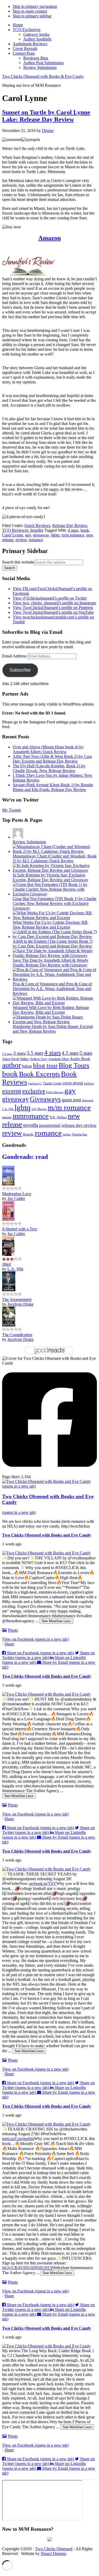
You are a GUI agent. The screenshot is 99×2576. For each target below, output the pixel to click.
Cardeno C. (35, 1083)
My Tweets (11, 810)
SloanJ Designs (53, 2554)
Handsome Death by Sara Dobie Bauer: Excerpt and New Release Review (53, 1029)
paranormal (50, 1125)
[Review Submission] (18, 837)
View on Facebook (35, 1639)
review (21, 540)
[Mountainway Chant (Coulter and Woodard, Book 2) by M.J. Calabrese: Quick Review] (55, 851)
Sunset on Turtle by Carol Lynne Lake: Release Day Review (46, 116)
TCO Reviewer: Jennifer (23, 530)
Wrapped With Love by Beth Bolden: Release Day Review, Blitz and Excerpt (51, 1010)
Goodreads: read (25, 1157)
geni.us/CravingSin (18, 2139)
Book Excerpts (39, 1074)
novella (31, 1125)
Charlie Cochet (52, 1083)
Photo (13, 1630)
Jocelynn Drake (20, 1304)
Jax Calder (16, 1198)
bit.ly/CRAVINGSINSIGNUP (28, 2268)
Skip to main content (30, 11)
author (11, 1065)
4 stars (73, 530)
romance (36, 540)
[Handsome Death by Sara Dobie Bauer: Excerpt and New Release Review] (55, 1022)
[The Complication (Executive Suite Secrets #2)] (9, 1325)
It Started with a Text (20, 1229)
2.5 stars (7, 1054)
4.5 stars (70, 1053)
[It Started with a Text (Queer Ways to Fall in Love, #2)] (8, 1219)
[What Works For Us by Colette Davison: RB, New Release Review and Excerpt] (55, 918)
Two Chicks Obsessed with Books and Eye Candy (47, 1535)
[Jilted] (8, 1254)
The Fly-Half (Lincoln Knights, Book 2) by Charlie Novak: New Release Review (49, 768)
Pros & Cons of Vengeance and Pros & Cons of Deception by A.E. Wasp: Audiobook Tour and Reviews (52, 989)
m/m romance (73, 535)
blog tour (45, 1065)
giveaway (41, 535)
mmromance (31, 1116)
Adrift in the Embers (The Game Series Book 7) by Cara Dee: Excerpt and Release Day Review (53, 944)
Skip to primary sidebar (32, 16)
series (67, 1134)
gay (28, 535)
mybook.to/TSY (43, 1883)
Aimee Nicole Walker (15, 1059)
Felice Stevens (55, 1092)
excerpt (12, 1091)
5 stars (86, 1053)
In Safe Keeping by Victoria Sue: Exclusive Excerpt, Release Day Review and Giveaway (50, 877)
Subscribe (20, 670)
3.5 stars (35, 1053)
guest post (71, 1100)
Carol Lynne (13, 535)
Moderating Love (17, 1194)
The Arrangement (17, 1299)
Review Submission (29, 842)
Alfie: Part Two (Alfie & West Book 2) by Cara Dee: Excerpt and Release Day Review (52, 759)
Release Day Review (70, 526)
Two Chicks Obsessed (54, 2549)
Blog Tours (74, 1065)
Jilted (6, 1264)
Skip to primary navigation (35, 6)
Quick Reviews (37, 526)
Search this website (18, 562)
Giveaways (45, 1099)
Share (9, 1644)
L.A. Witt (8, 1109)
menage (7, 1117)
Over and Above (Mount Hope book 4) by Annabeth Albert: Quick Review (48, 749)
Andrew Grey (39, 1059)
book (85, 530)
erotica (89, 1083)
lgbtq (55, 535)
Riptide (28, 1134)
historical (88, 1100)
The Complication (17, 1335)
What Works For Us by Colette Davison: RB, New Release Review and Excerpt (51, 925)
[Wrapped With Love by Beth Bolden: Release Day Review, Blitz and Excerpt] (55, 1003)
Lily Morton (39, 1109)
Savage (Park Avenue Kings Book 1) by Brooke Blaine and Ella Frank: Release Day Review (53, 787)
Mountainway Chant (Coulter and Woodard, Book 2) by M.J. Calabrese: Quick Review (55, 858)
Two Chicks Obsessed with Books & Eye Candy (43, 76)
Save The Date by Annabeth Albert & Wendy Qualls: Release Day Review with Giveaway (51, 963)
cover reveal (73, 1083)
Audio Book (80, 1059)
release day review (79, 1125)
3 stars (19, 1053)
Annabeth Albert (59, 1059)
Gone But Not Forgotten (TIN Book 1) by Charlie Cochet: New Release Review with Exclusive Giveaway (55, 903)
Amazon (49, 238)
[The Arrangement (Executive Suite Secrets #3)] (9, 1290)
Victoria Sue (79, 1134)
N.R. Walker (58, 1117)
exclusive (34, 1091)
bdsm (27, 1066)
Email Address (15, 656)
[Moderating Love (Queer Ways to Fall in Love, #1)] (8, 1184)
